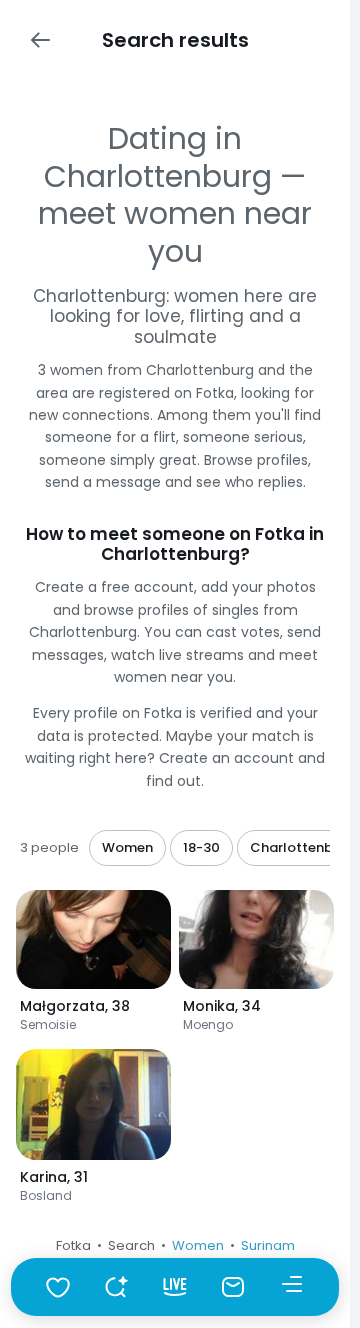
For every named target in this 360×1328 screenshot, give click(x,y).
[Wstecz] (40, 40)
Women (198, 1245)
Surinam (268, 1245)
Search (131, 1245)
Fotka (73, 1245)
